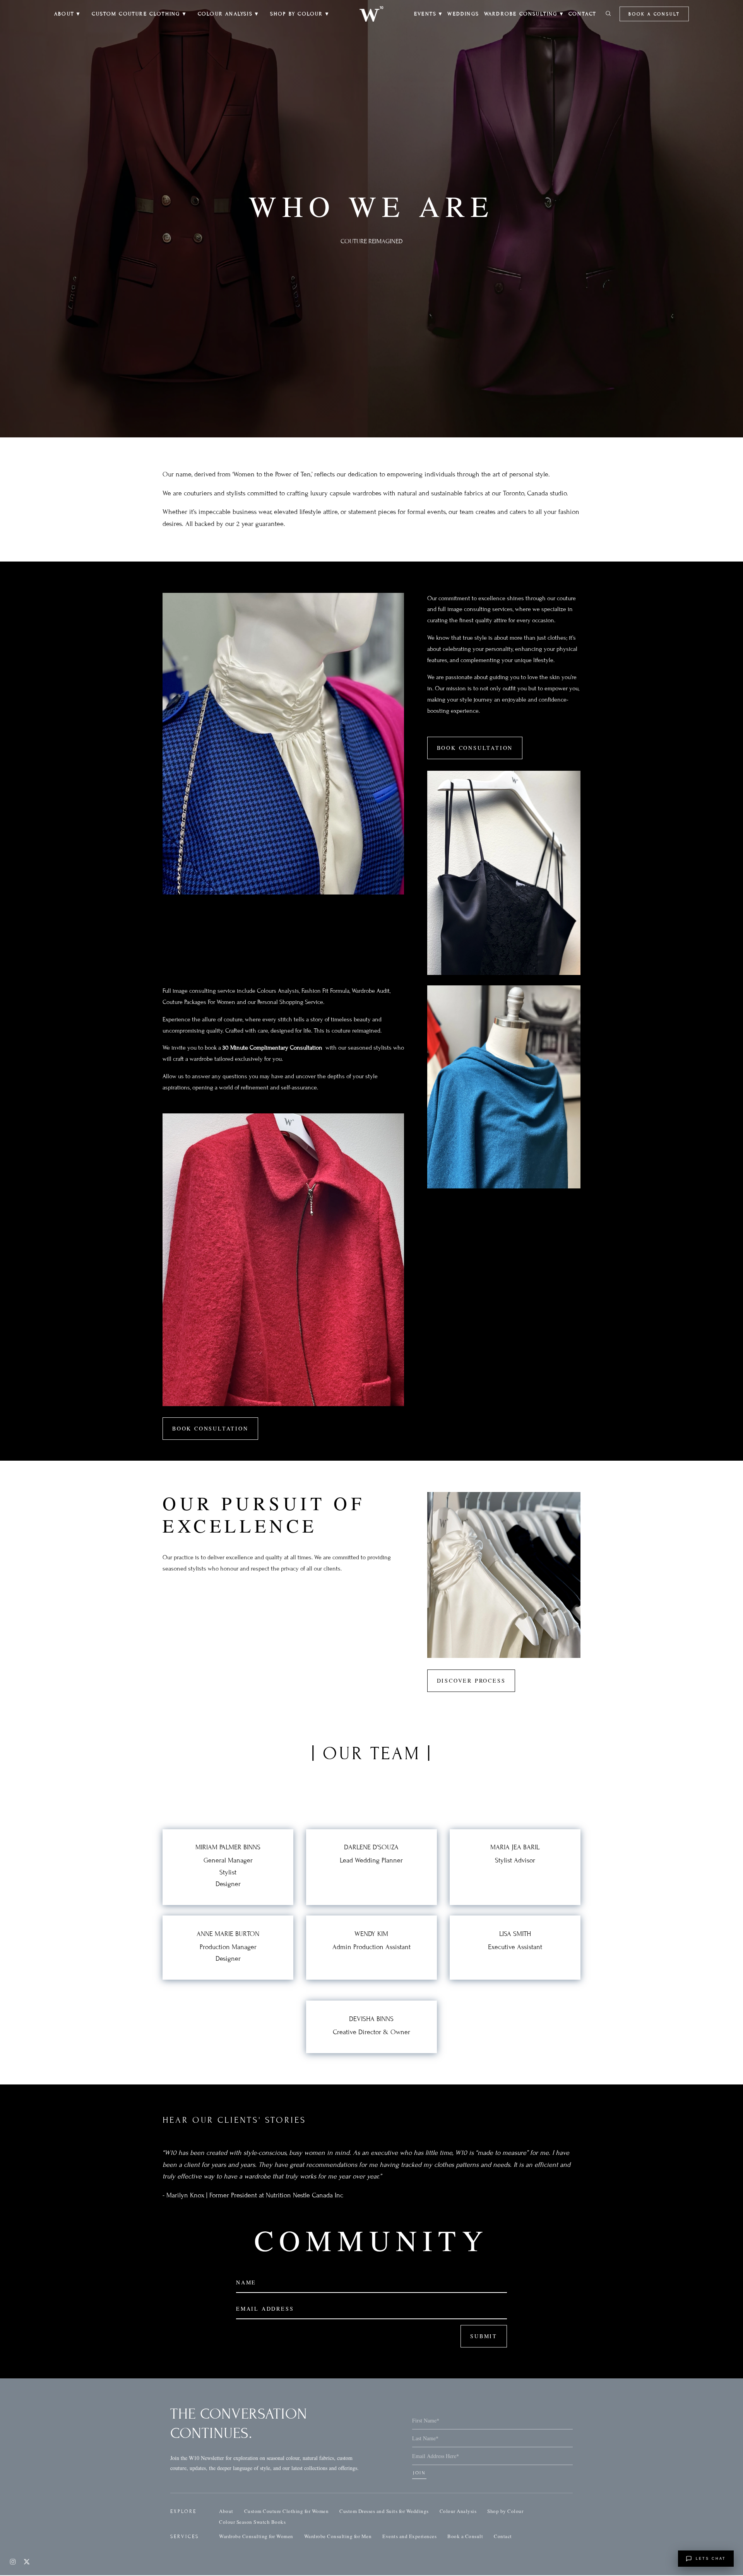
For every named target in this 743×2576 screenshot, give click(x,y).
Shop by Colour (505, 2511)
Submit (484, 2336)
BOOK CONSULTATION (475, 748)
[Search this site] (608, 14)
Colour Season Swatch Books (252, 2522)
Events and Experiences (409, 2536)
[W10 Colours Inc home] (371, 14)
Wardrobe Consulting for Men (338, 2536)
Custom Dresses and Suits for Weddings (384, 2511)
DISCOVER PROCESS (471, 1681)
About (226, 2511)
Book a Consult (654, 14)
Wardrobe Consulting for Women (256, 2536)
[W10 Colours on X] (27, 2562)
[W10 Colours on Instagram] (13, 2562)
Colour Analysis (458, 2511)
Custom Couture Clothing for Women (287, 2511)
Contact (503, 2536)
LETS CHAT (711, 2559)
